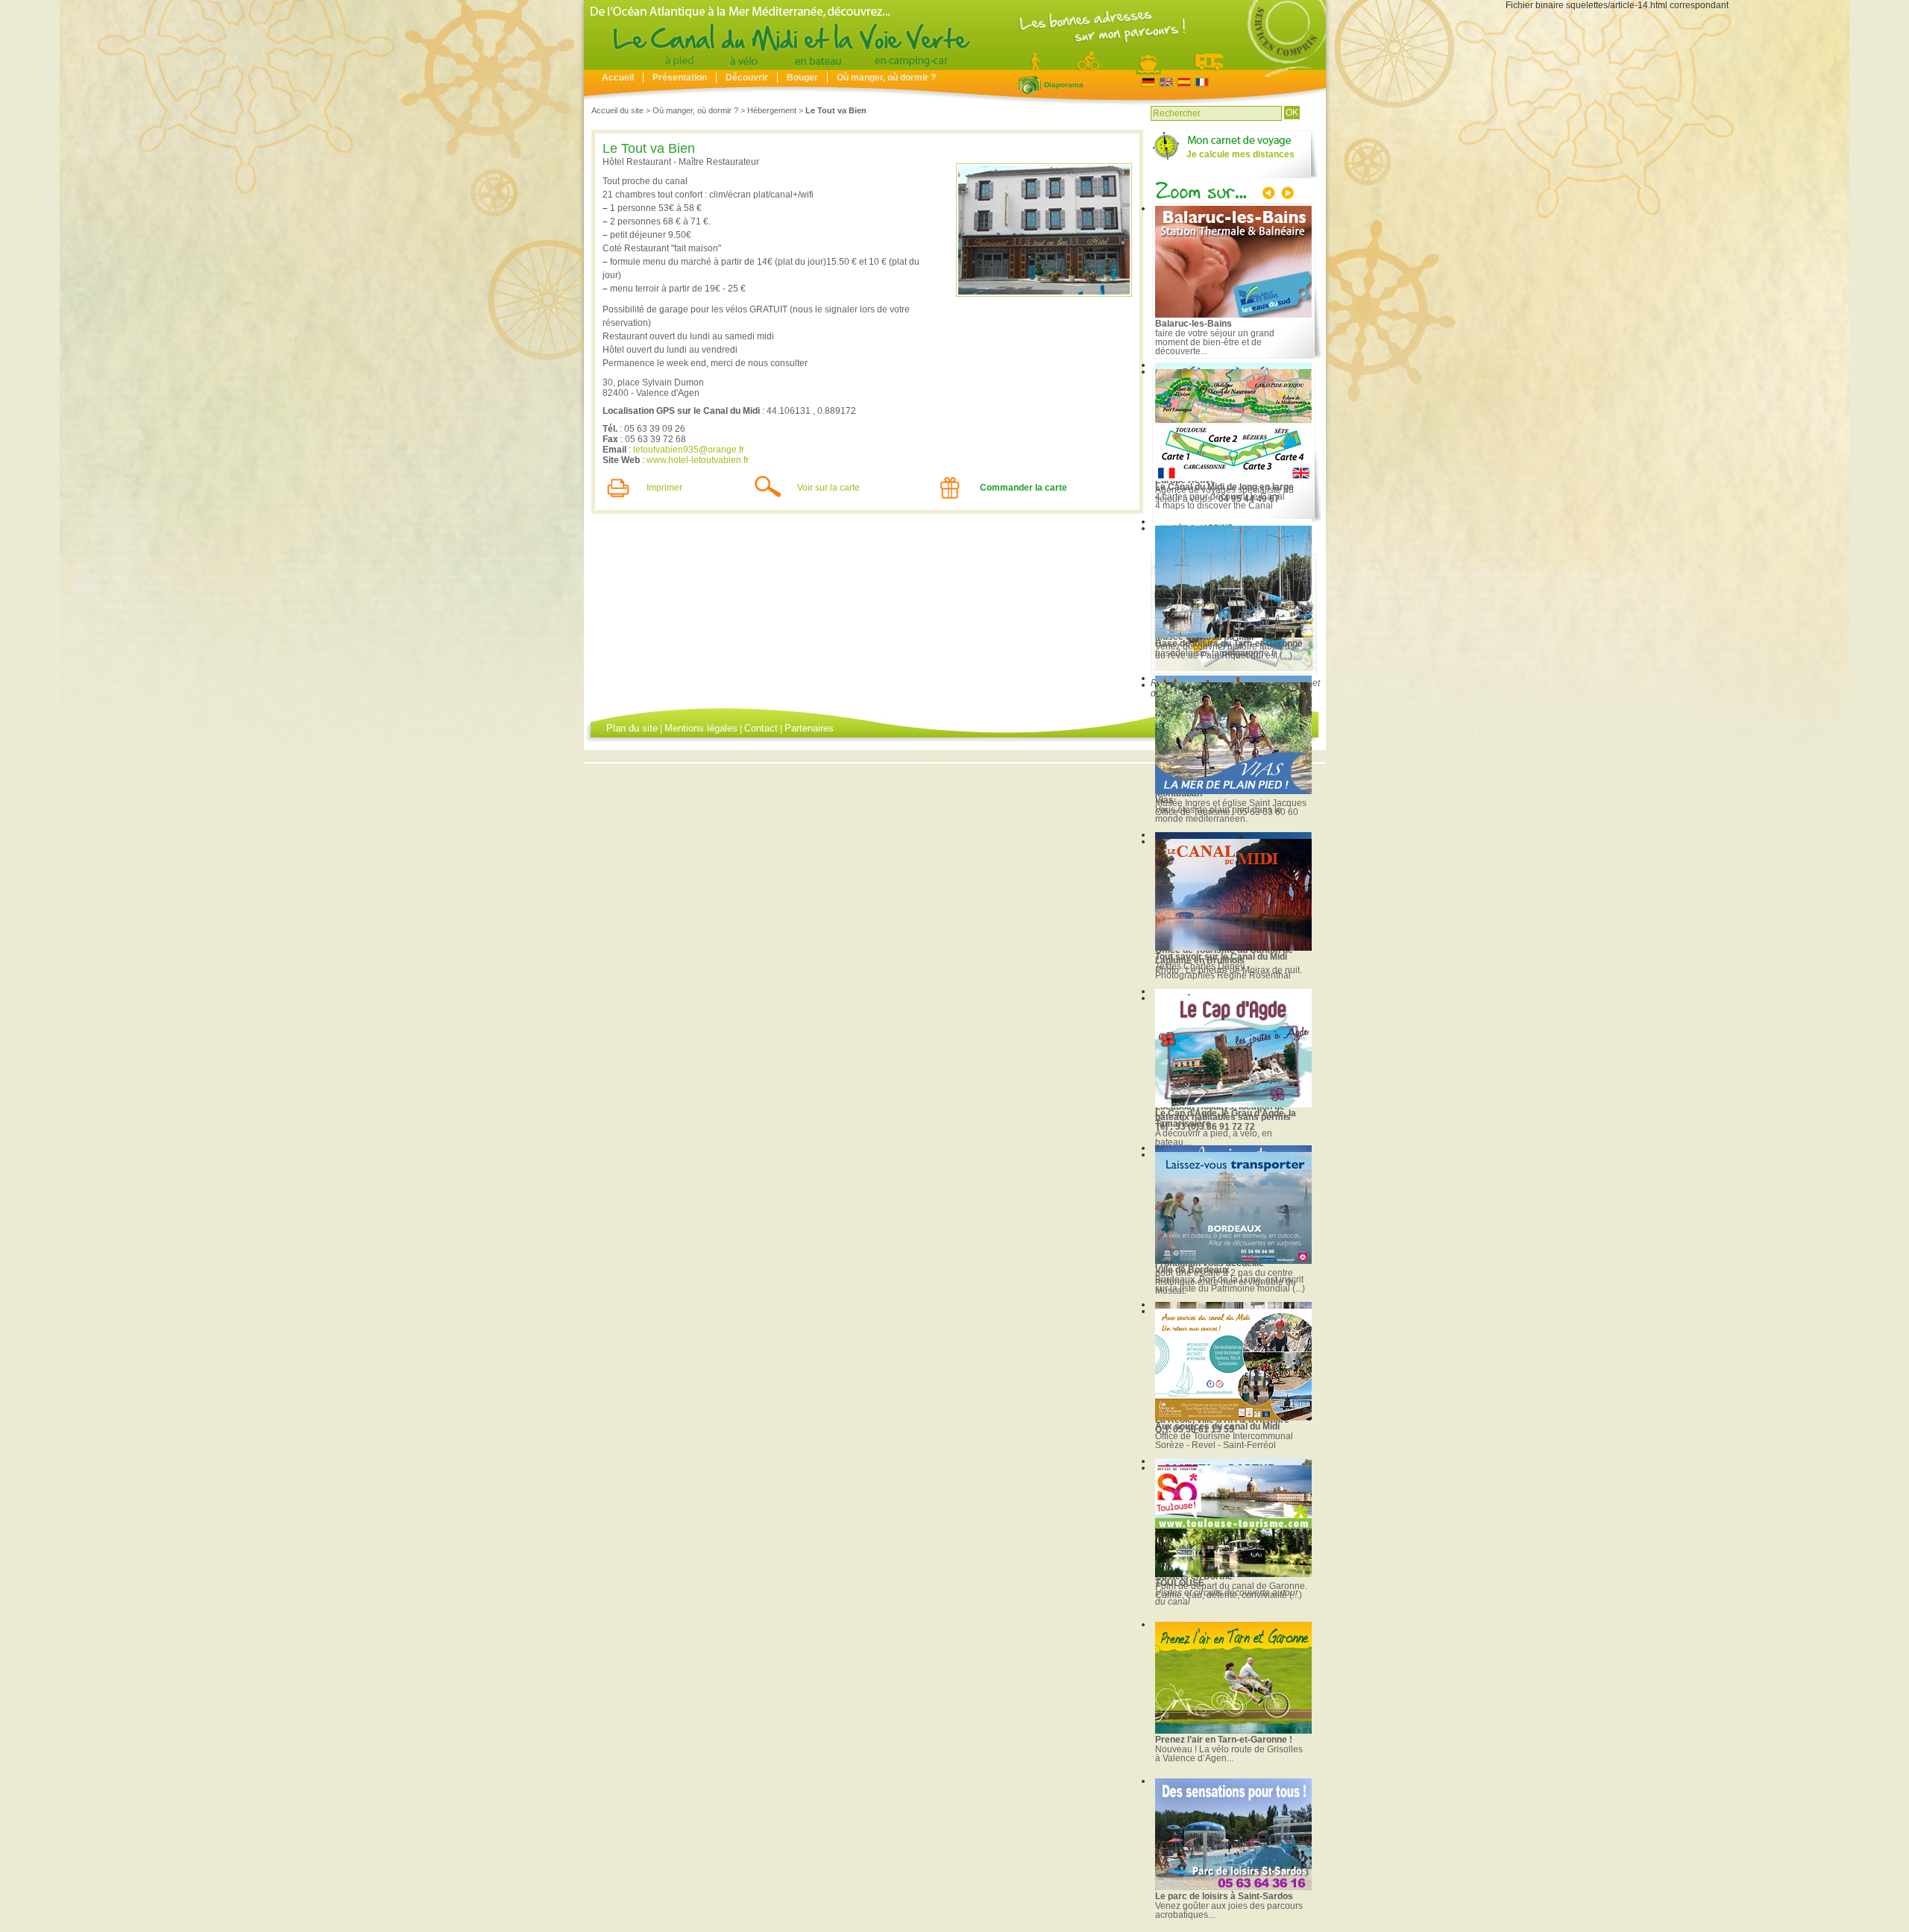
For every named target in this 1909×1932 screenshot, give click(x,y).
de (1148, 82)
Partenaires (809, 728)
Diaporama (1030, 85)
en (1166, 82)
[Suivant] (1286, 195)
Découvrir (747, 78)
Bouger (802, 78)
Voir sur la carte (828, 488)
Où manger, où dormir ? (886, 78)
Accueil (618, 78)
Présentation (680, 78)
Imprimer (664, 488)
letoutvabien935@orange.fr (689, 450)
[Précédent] (1270, 195)
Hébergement (772, 110)
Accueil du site (617, 110)
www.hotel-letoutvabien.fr (698, 460)
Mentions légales (701, 728)
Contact (761, 728)
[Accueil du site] (955, 66)
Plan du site (632, 728)
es (1184, 82)
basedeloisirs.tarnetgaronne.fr (1216, 653)
